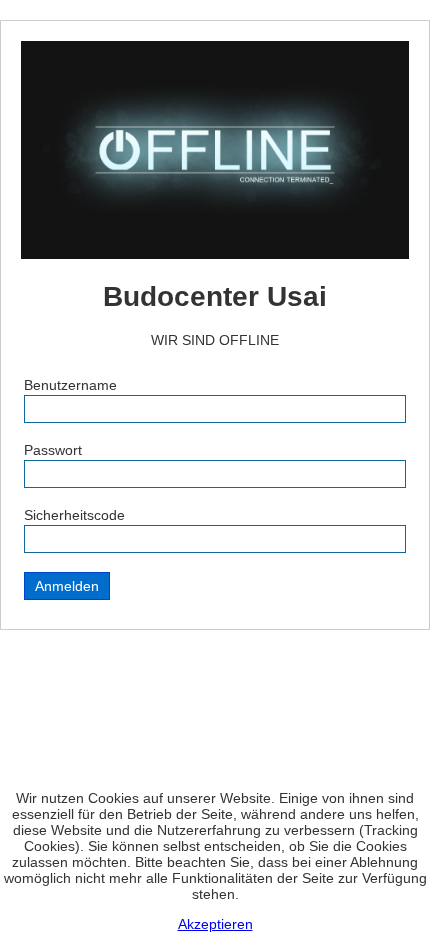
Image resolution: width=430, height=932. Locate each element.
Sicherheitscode (74, 515)
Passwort (53, 450)
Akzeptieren (215, 924)
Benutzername (70, 385)
